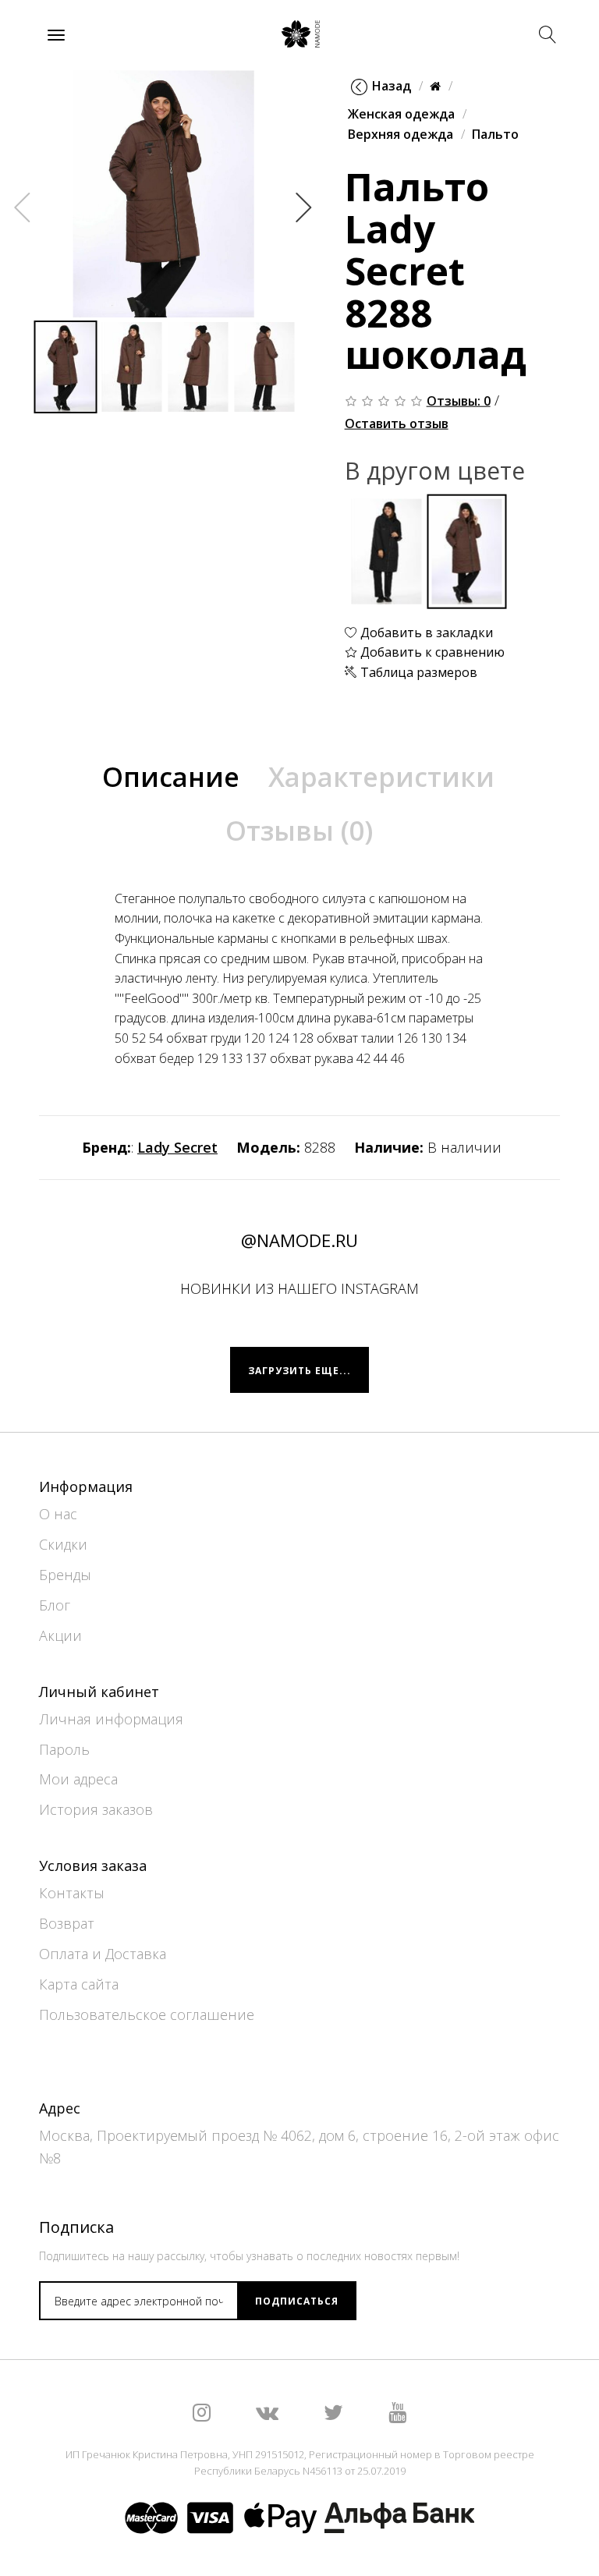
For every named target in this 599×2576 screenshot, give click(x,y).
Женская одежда (401, 114)
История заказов (96, 1809)
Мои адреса (78, 1779)
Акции (60, 1635)
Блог (55, 1605)
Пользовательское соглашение (147, 2014)
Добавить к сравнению (431, 652)
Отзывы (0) (299, 831)
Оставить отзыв (397, 423)
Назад (392, 86)
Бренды (65, 1575)
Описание (171, 777)
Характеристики (381, 777)
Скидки (63, 1544)
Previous (23, 207)
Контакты (72, 1893)
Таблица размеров (417, 671)
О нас (58, 1514)
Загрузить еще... (299, 1371)
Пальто (495, 133)
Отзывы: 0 (459, 401)
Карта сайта (79, 1984)
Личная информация (111, 1719)
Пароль (64, 1749)
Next (304, 207)
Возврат (67, 1923)
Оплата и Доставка (103, 1954)
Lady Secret (177, 1147)
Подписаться (297, 2301)
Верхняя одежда (401, 133)
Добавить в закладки (425, 632)
